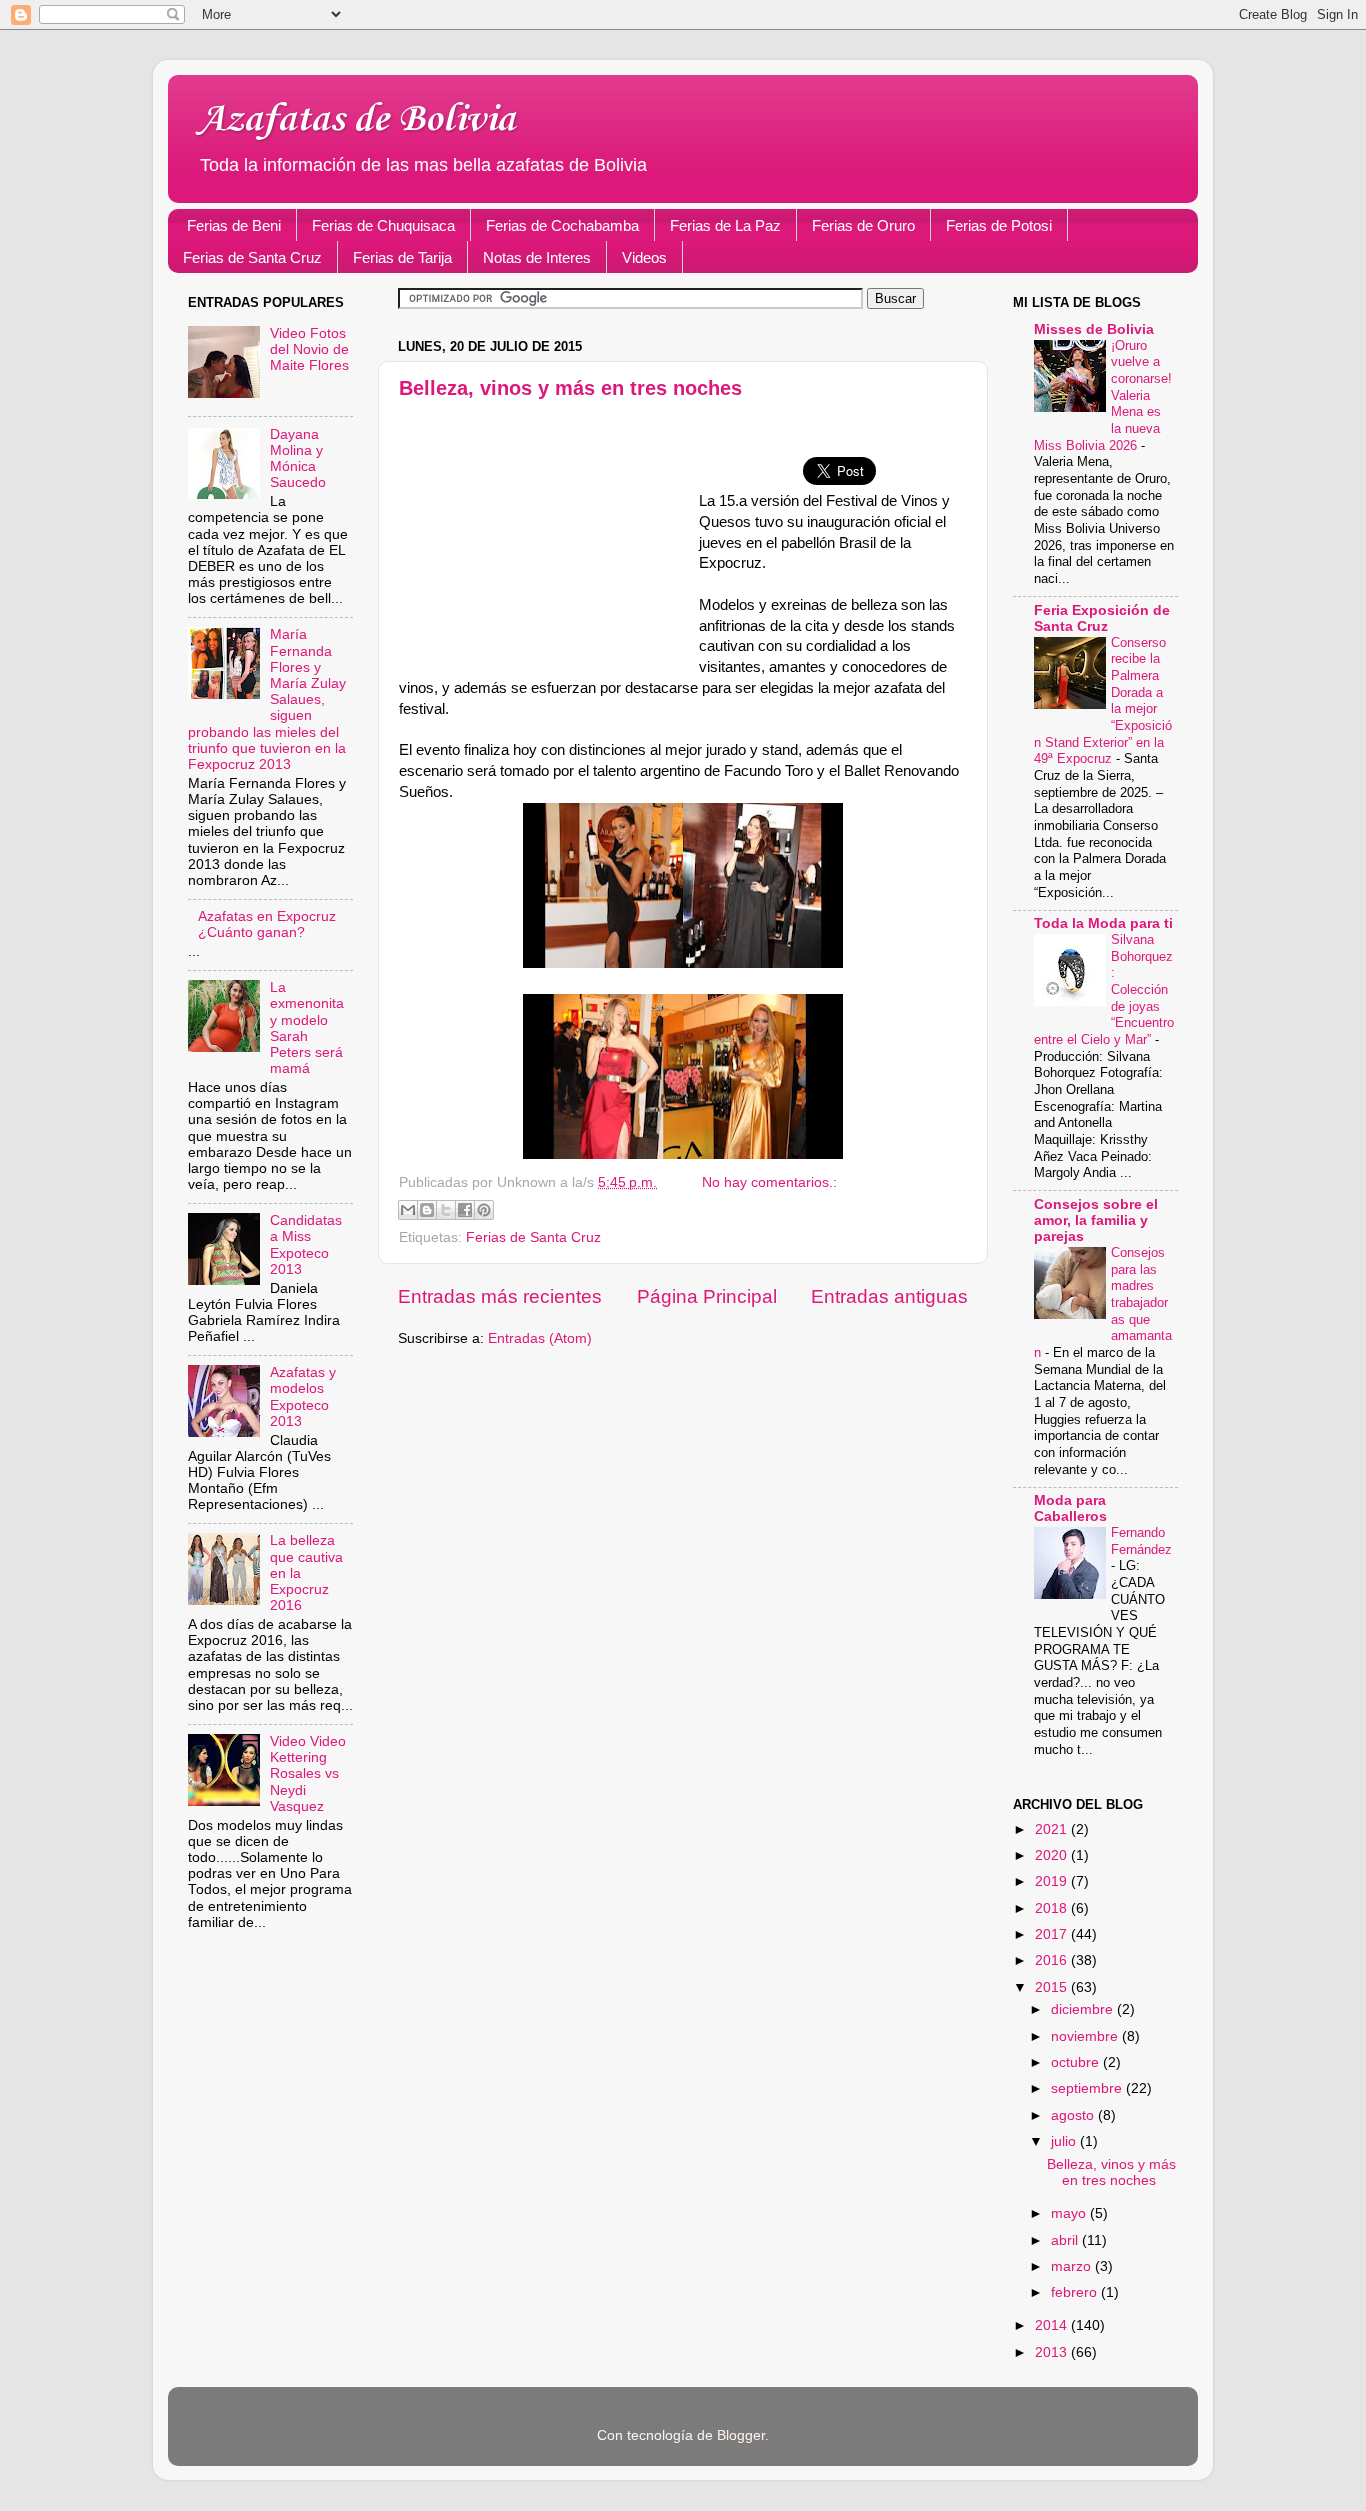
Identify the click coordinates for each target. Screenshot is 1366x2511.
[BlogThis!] (427, 1210)
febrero (1076, 2292)
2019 (1053, 1881)
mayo (1070, 2213)
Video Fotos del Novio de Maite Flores (309, 349)
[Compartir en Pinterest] (484, 1210)
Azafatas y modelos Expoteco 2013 (303, 1397)
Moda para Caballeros (1070, 1508)
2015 (1053, 1987)
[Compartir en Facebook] (465, 1210)
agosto (1074, 2115)
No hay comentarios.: (769, 1182)
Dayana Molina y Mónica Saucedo (298, 459)
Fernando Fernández (1141, 1541)
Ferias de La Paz (725, 225)
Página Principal (707, 1296)
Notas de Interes (537, 257)
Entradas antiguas (889, 1296)
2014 (1053, 2325)
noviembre (1086, 2036)
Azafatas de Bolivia (356, 120)
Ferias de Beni (234, 225)
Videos (644, 257)
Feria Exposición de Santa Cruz (1102, 618)
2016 (1053, 1960)
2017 (1053, 1934)
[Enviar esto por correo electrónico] (408, 1210)
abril (1066, 2240)
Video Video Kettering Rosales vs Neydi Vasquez (308, 1774)
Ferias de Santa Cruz (252, 257)
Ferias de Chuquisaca (383, 225)
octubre (1077, 2062)
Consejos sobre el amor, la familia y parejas (1096, 1220)
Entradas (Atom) (540, 1338)
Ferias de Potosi (999, 225)
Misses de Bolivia (1094, 329)
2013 (1053, 2352)
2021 (1053, 1829)
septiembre (1088, 2088)
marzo (1073, 2266)
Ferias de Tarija (402, 257)
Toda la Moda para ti (1103, 923)
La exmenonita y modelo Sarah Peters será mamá (307, 1028)
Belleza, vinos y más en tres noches (570, 388)
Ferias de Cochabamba (562, 225)
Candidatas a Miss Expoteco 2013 (306, 1245)
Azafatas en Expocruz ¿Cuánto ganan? (267, 924)
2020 (1053, 1855)
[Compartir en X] (446, 1210)
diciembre (1084, 2009)
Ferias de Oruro (863, 225)
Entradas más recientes (500, 1296)
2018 (1053, 1908)
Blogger (741, 2435)
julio (1065, 2141)
